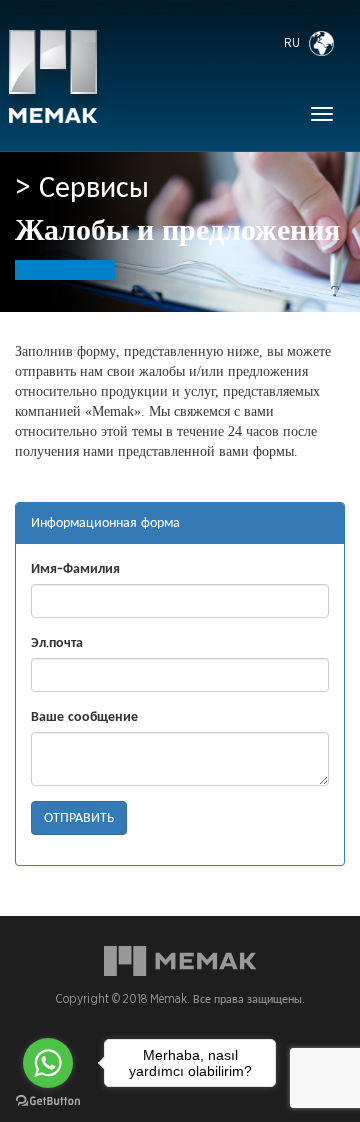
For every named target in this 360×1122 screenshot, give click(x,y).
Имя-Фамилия (75, 569)
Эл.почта (57, 643)
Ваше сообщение (84, 717)
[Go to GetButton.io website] (48, 1101)
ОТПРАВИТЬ (79, 818)
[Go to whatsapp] (48, 1063)
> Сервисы (82, 188)
